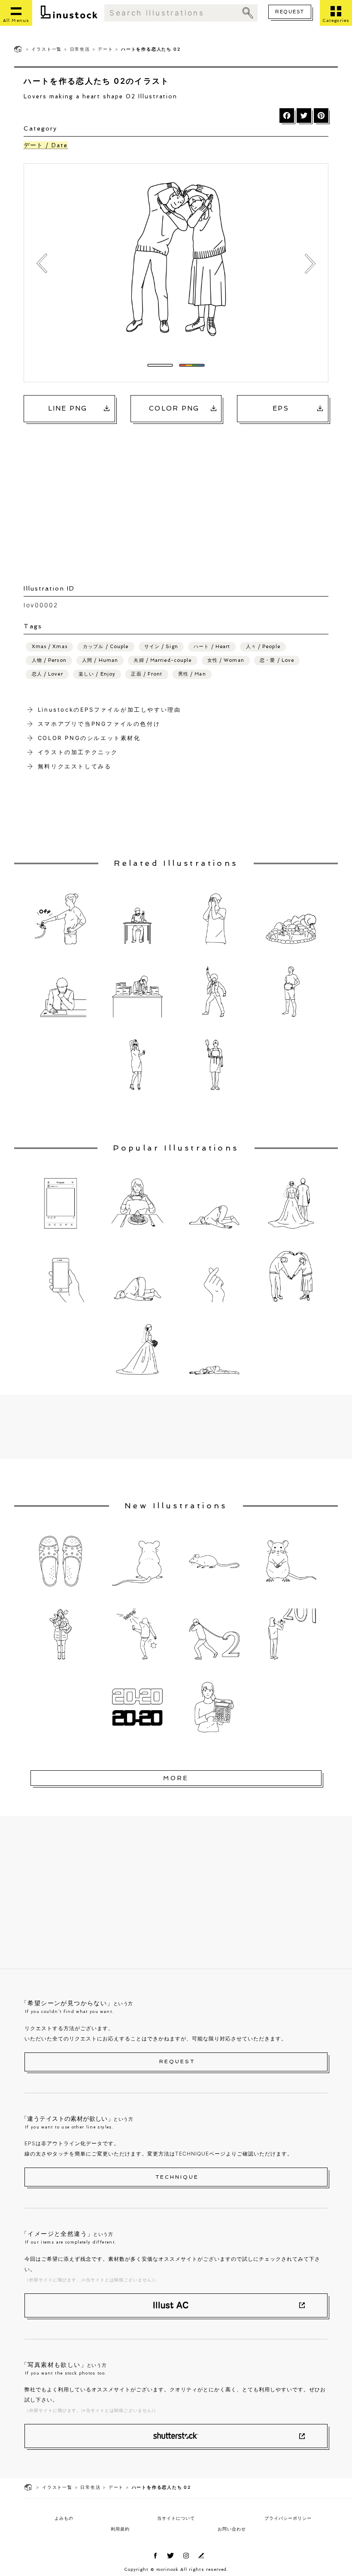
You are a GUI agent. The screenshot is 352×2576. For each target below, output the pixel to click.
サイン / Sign (161, 647)
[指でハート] (42, 264)
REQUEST (290, 12)
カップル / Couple (106, 647)
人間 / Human (100, 660)
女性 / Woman (226, 660)
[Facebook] (287, 116)
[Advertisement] (181, 495)
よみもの (64, 2518)
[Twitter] (304, 116)
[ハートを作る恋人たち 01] (310, 264)
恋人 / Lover (47, 674)
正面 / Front (147, 674)
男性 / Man (192, 674)
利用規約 (120, 2529)
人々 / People (263, 647)
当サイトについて (176, 2518)
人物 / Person (49, 660)
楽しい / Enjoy (97, 674)
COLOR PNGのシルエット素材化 (89, 738)
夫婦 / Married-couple (162, 660)
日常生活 (80, 49)
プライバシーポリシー (288, 2518)
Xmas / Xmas (50, 647)
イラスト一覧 (47, 49)
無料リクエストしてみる (75, 766)
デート (105, 49)
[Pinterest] (321, 116)
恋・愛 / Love (277, 660)
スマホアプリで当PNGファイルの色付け (99, 724)
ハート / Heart (212, 647)
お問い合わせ (232, 2529)
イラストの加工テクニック (78, 752)
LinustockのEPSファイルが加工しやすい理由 (109, 709)
